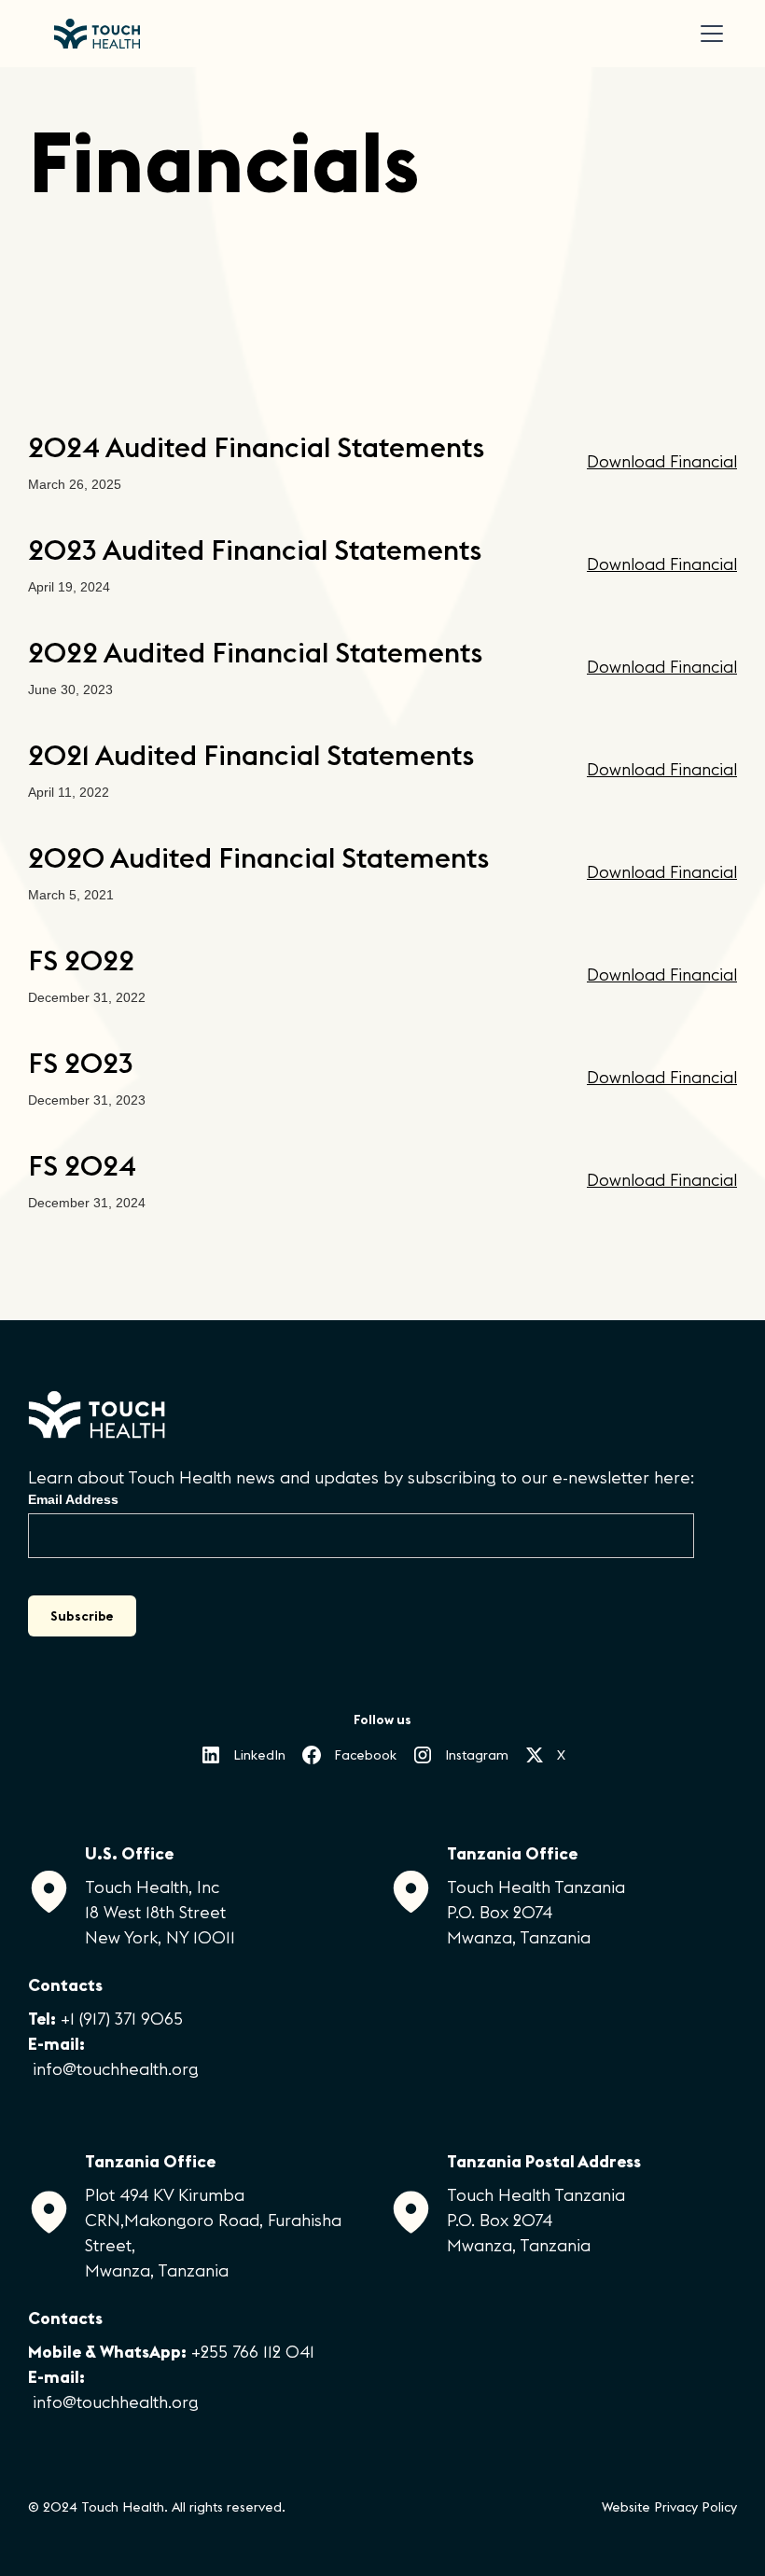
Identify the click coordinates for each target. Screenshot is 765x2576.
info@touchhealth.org (116, 2069)
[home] (97, 34)
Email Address (73, 1499)
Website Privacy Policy (669, 2507)
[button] (708, 34)
